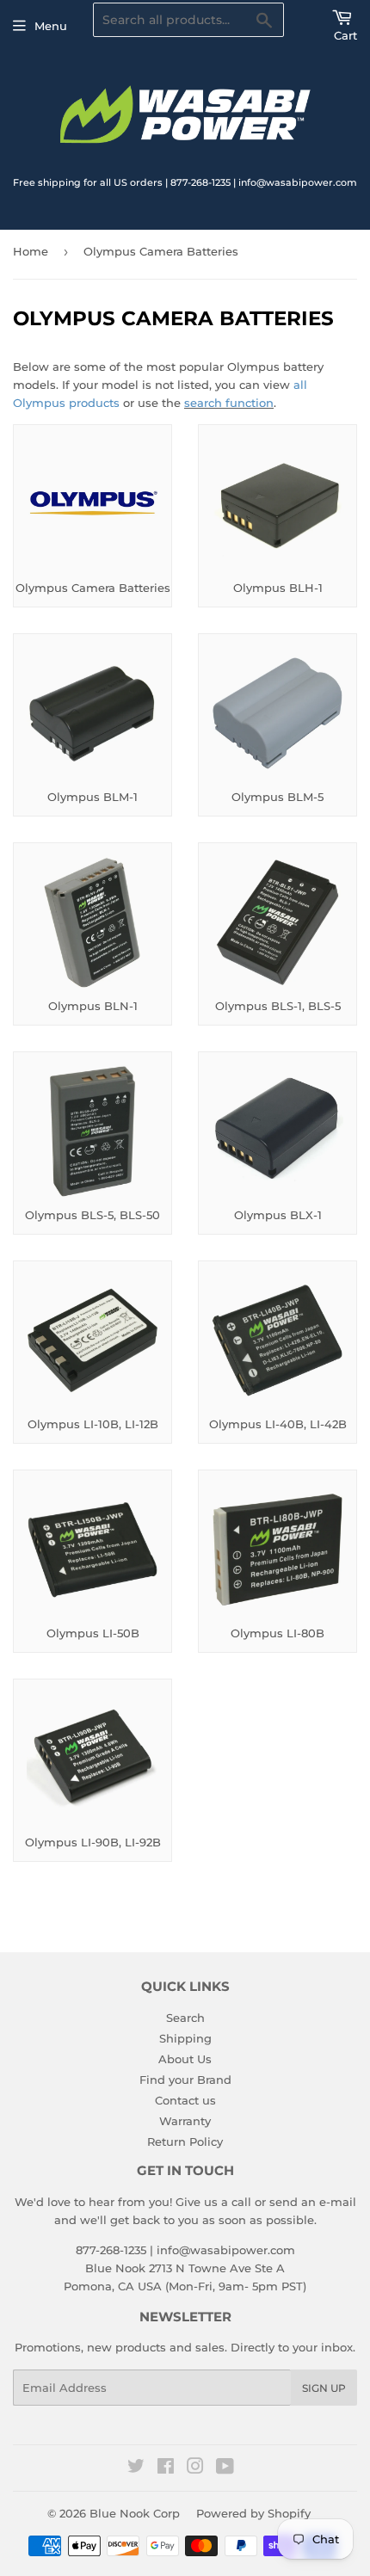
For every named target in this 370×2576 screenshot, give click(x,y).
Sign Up (324, 2388)
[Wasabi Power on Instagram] (195, 2468)
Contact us (185, 2100)
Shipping (185, 2038)
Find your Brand (185, 2080)
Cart (345, 35)
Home (31, 251)
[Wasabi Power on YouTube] (225, 2468)
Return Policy (185, 2142)
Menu (51, 26)
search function (229, 403)
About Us (185, 2059)
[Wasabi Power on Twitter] (136, 2468)
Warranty (185, 2121)
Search (185, 2018)
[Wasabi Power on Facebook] (166, 2468)
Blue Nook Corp (135, 2513)
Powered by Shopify (253, 2513)
